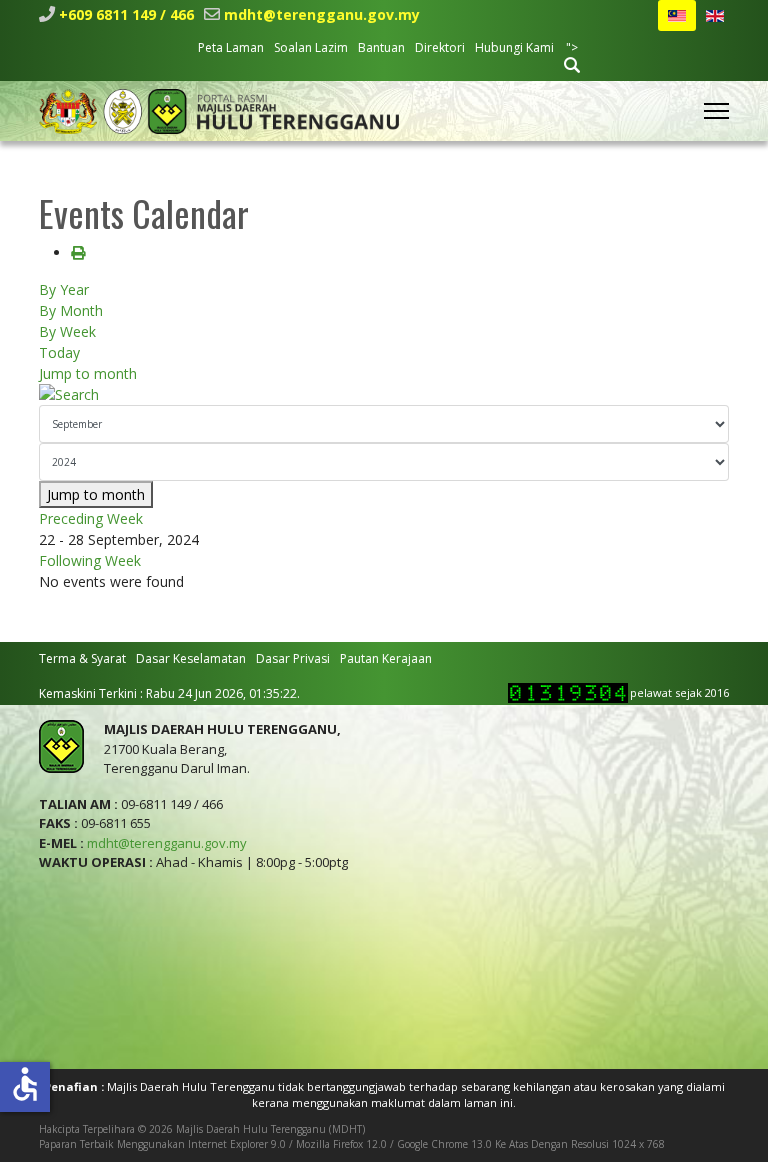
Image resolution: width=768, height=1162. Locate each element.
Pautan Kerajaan (386, 658)
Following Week (90, 560)
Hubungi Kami (514, 47)
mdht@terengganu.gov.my (322, 14)
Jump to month (88, 373)
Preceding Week (91, 518)
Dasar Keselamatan (191, 658)
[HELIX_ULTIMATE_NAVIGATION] (716, 111)
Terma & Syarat (82, 658)
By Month (71, 310)
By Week (67, 331)
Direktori (440, 47)
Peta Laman (231, 47)
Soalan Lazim (311, 47)
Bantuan (381, 47)
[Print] (78, 252)
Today (59, 352)
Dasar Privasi (293, 658)
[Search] (384, 394)
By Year (64, 289)
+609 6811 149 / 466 (126, 14)
